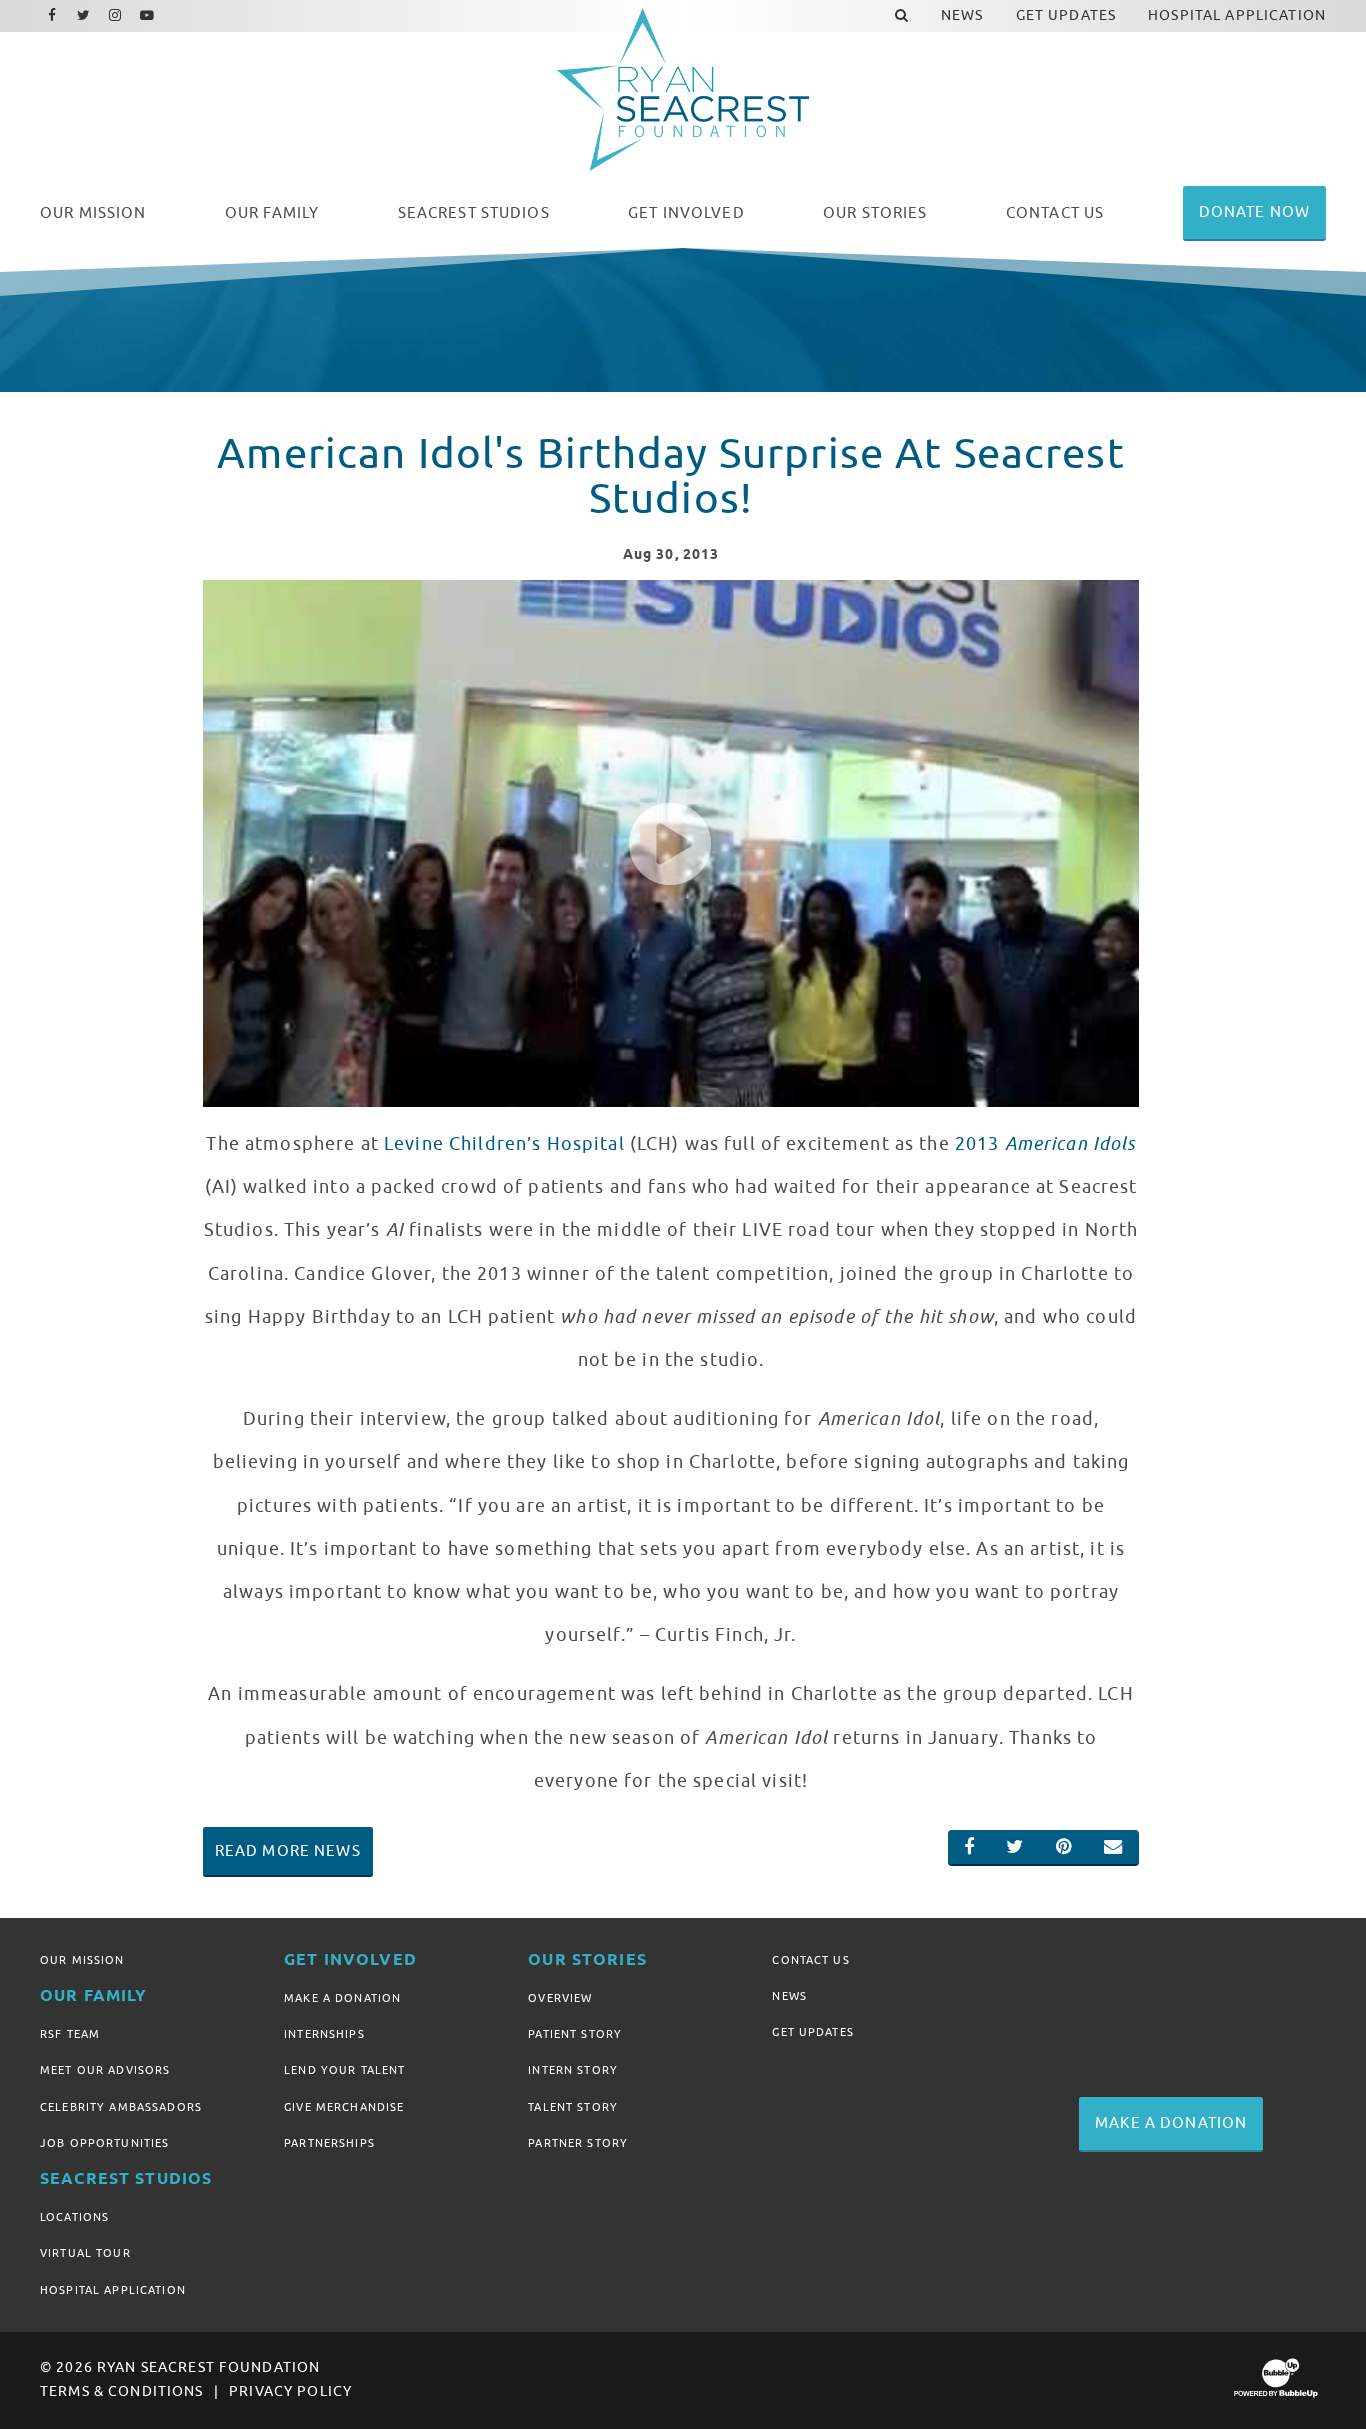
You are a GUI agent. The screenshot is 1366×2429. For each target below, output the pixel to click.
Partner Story (578, 2143)
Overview (560, 1998)
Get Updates (813, 2032)
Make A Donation (342, 1998)
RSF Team (70, 2034)
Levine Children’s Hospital (504, 1144)
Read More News (288, 1851)
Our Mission (82, 1960)
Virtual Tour (85, 2253)
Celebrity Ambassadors (121, 2107)
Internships (324, 2034)
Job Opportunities (104, 2143)
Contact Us (810, 1960)
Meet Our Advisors (105, 2070)
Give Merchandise (344, 2107)
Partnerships (329, 2143)
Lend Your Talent (344, 2070)
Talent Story (573, 2107)
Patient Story (575, 2034)
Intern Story (573, 2070)
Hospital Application (113, 2290)
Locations (74, 2217)
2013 (1045, 1144)
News (789, 1996)
